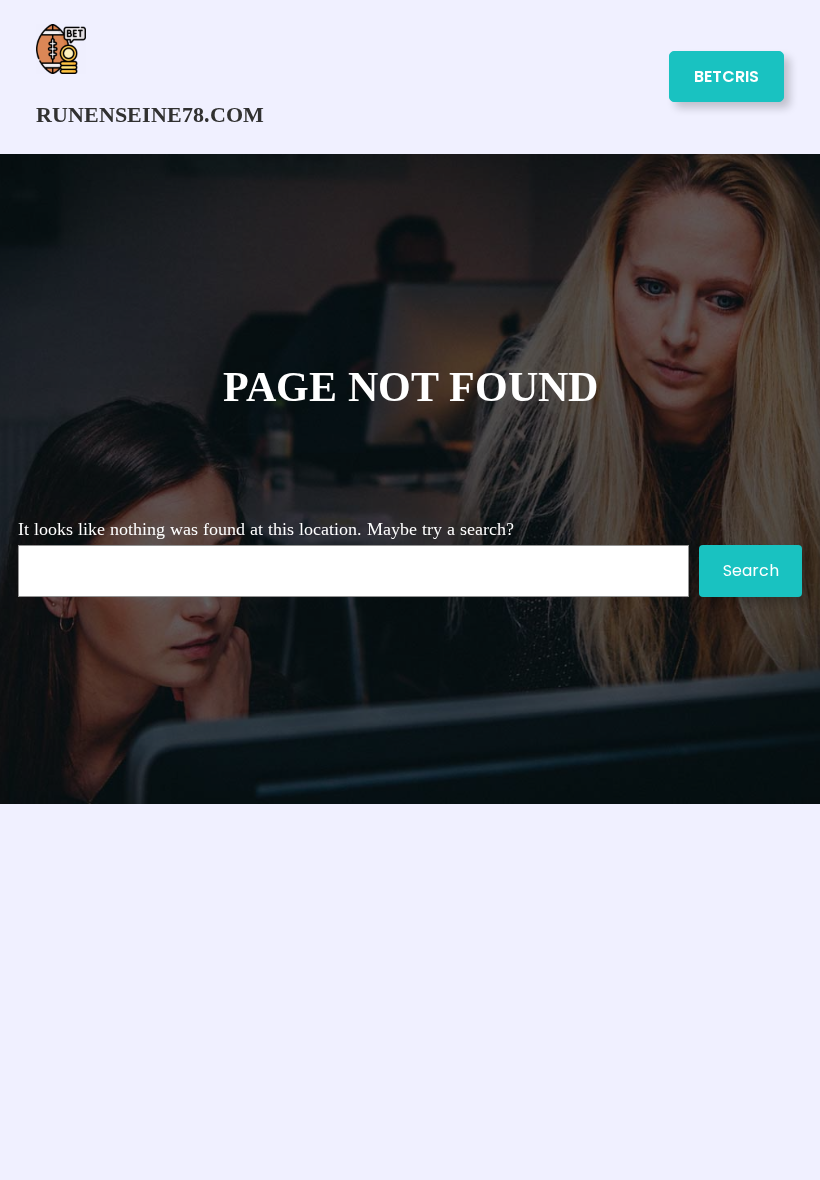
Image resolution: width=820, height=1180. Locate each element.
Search (751, 570)
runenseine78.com (150, 115)
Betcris (726, 76)
